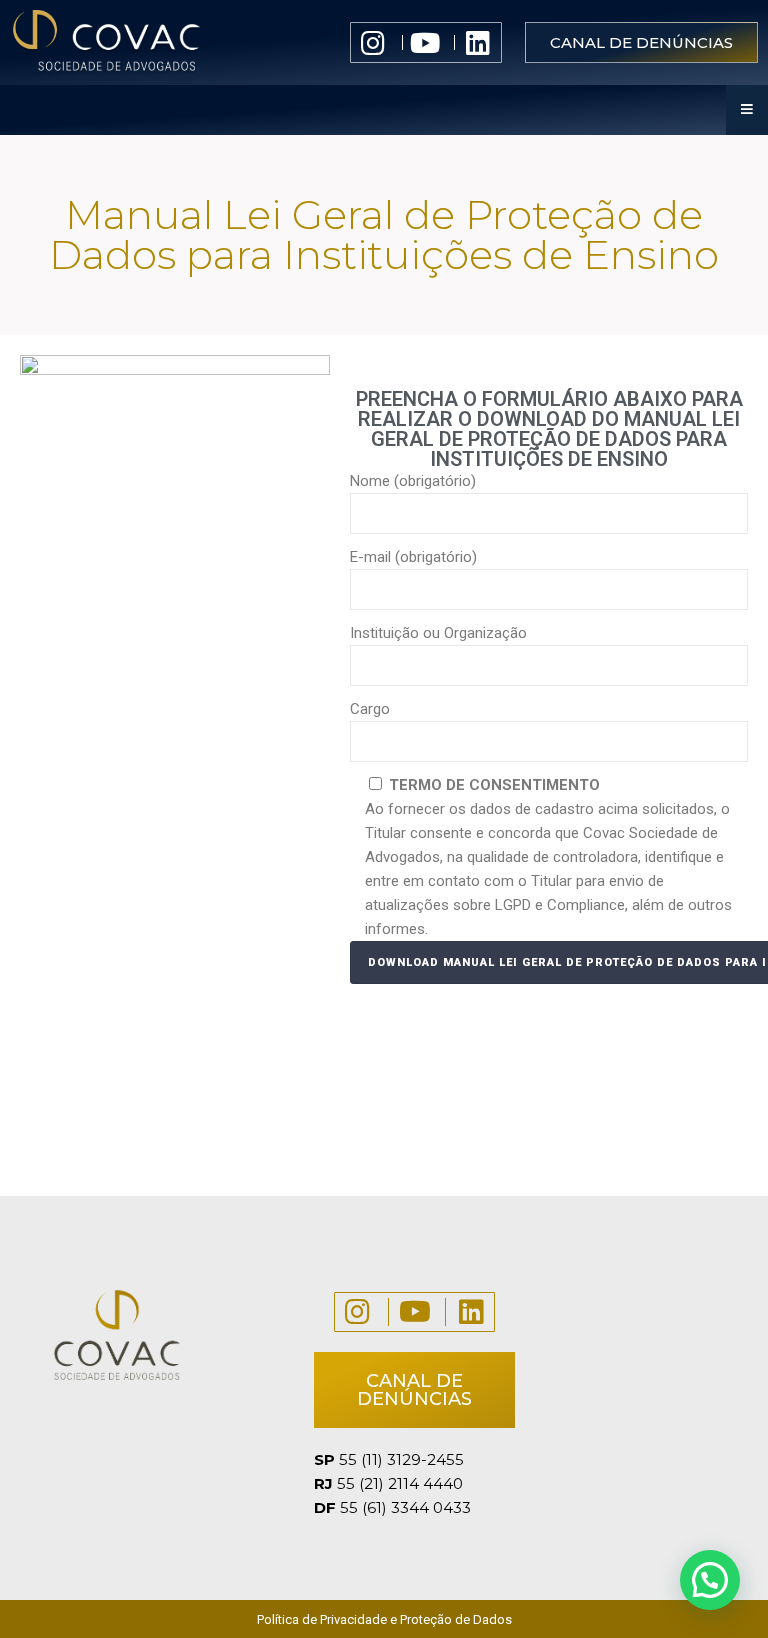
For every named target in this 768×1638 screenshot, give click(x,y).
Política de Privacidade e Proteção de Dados (384, 1619)
